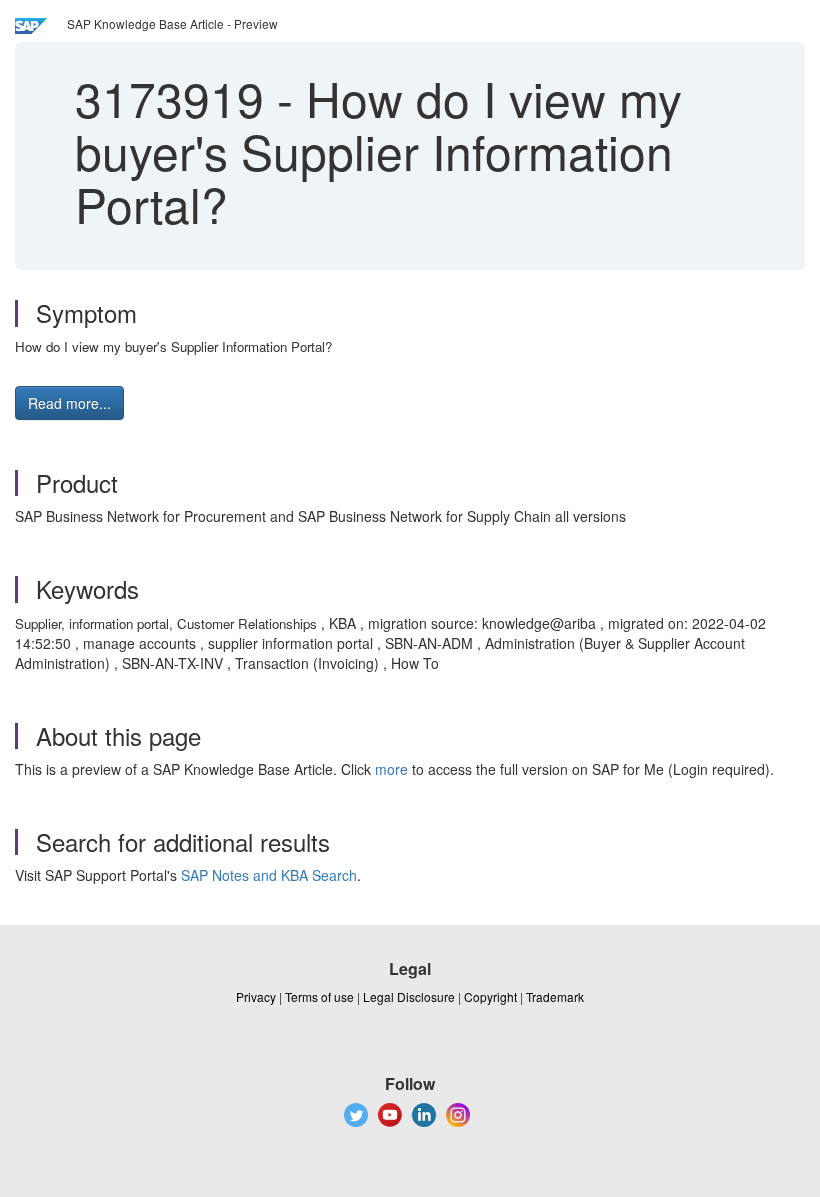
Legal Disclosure (409, 996)
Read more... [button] (69, 403)
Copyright (490, 996)
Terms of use (319, 996)
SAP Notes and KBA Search (269, 875)
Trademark (555, 996)
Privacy (256, 996)
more (391, 769)
